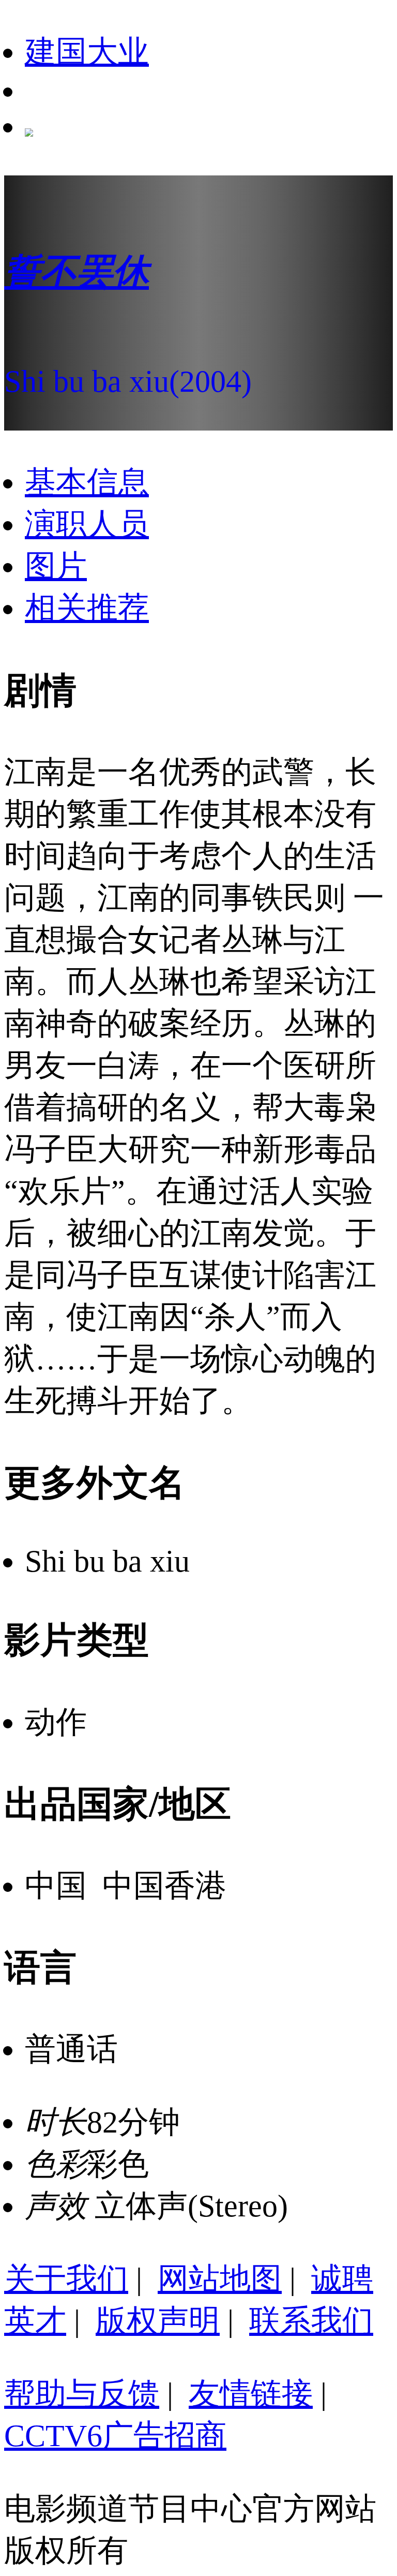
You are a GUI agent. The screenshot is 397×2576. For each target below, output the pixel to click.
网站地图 (220, 2279)
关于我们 (66, 2279)
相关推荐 (87, 608)
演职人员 (87, 524)
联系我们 (311, 2321)
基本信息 (87, 482)
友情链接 (251, 2394)
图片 (56, 566)
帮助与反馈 (82, 2394)
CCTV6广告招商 (115, 2436)
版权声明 (158, 2321)
